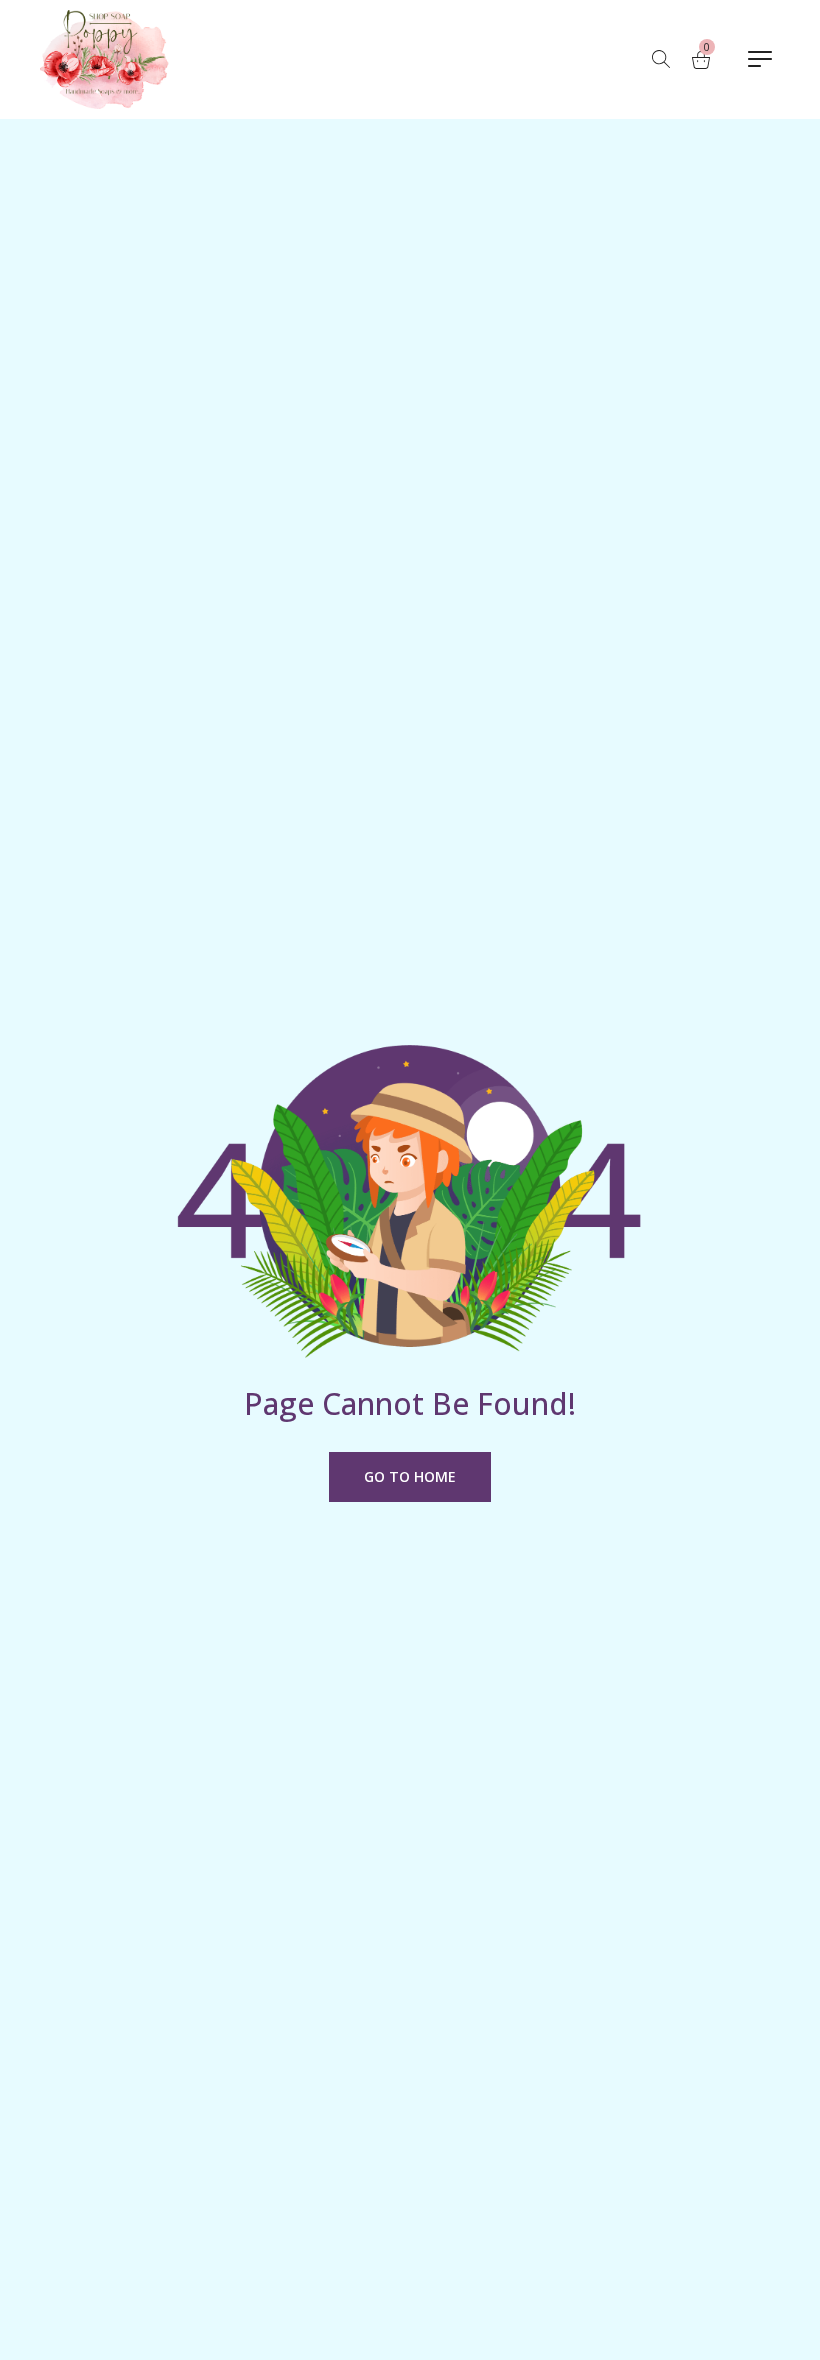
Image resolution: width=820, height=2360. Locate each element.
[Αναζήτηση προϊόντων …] (661, 59)
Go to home (410, 1476)
